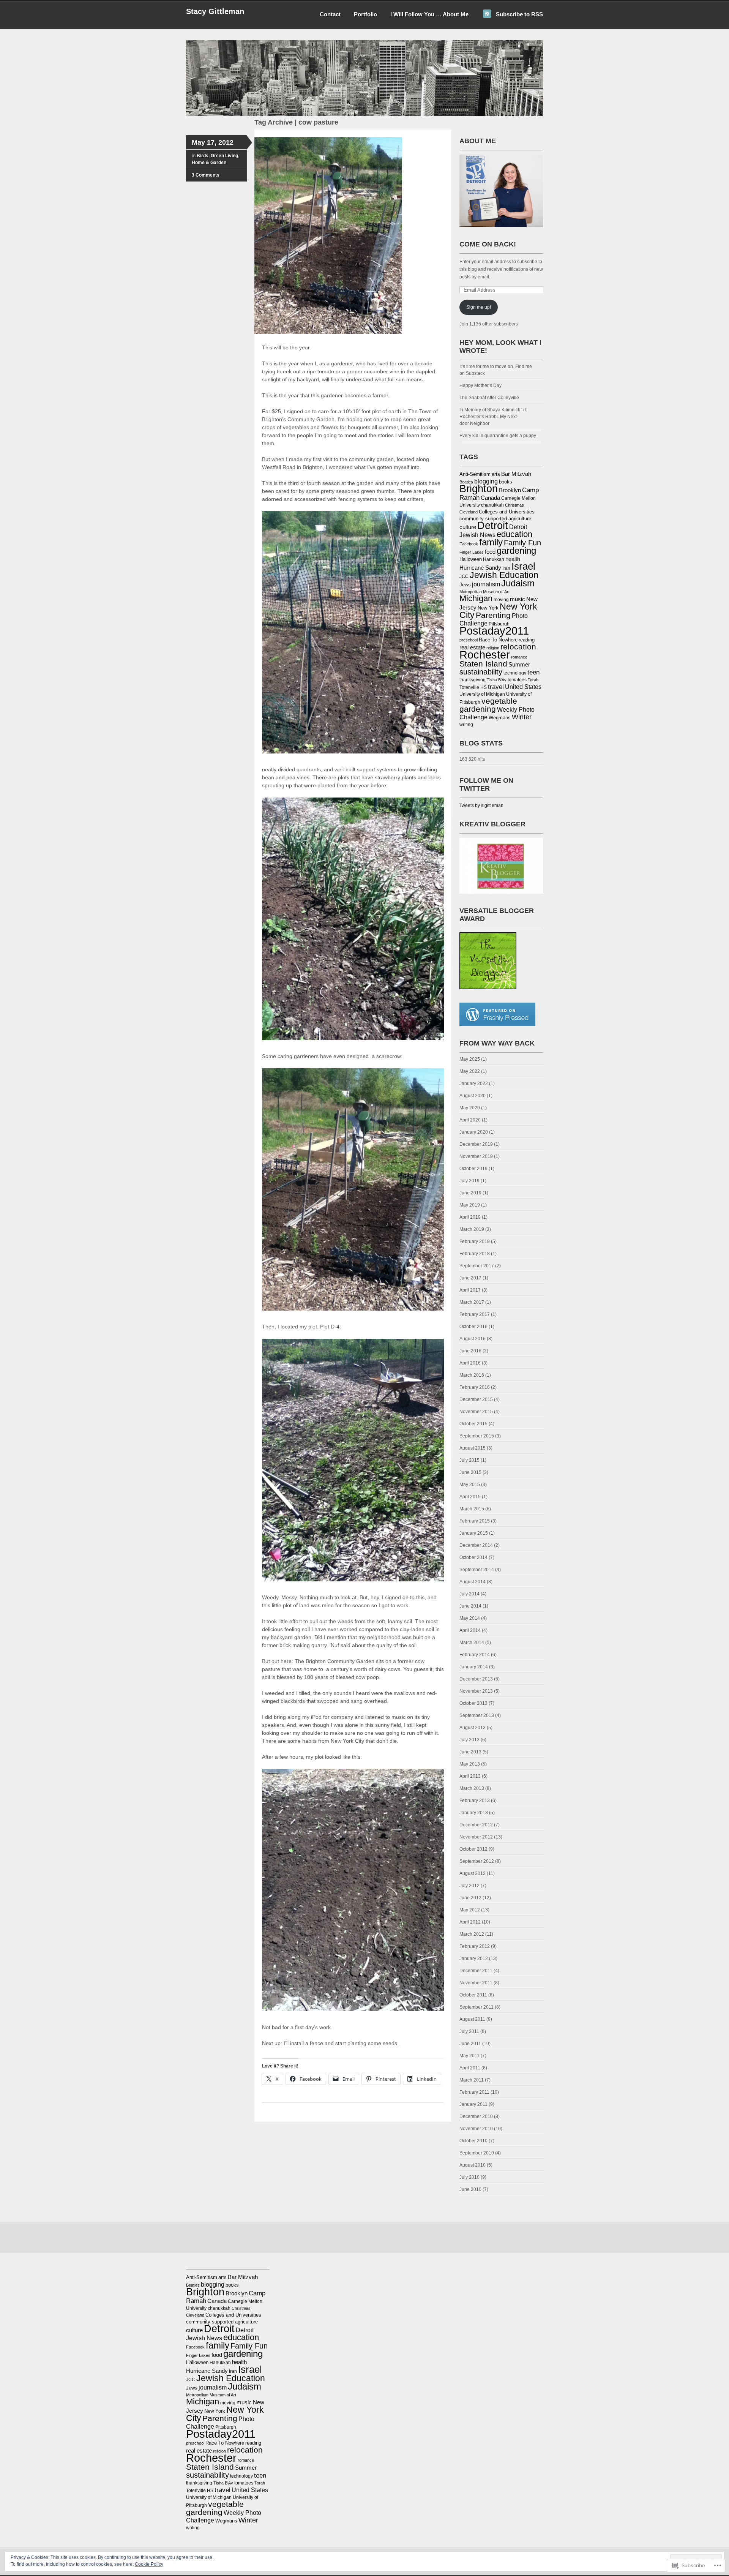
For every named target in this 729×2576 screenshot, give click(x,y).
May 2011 (469, 2056)
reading (527, 640)
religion (493, 648)
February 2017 (475, 1314)
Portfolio (365, 14)
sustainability (481, 672)
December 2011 (476, 1971)
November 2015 (476, 1412)
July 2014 (469, 1594)
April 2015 (470, 1497)
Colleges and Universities (507, 512)
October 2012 (473, 1849)
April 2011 (470, 2068)
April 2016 (470, 1363)
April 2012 (470, 1922)
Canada (490, 498)
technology (515, 673)
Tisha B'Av (497, 680)
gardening (516, 550)
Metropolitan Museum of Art (484, 592)
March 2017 (472, 1302)
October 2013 (473, 1703)
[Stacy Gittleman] (364, 115)
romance (519, 657)
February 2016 (475, 1387)
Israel (523, 566)
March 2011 (472, 2080)
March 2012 (472, 1934)
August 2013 (473, 1728)
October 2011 (473, 1995)
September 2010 (477, 2153)
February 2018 (475, 1254)
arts (496, 474)
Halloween (471, 559)
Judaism (518, 583)
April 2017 (470, 1290)
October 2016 (473, 1327)
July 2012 (469, 1886)
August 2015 (473, 1448)
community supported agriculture (495, 519)
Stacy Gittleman (215, 11)
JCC (464, 576)
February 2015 (475, 1521)
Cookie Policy (149, 2564)
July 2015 (469, 1460)
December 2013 (476, 1679)
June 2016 (470, 1351)
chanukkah (492, 505)
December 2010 (476, 2116)
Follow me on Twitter (486, 784)
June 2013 (470, 1752)
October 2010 (473, 2141)
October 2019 (473, 1169)
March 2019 (472, 1229)
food (490, 552)
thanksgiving (473, 680)
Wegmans (500, 718)
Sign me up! (479, 307)
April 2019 (470, 1217)
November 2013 (476, 1691)
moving (501, 600)
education (514, 534)
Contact (330, 14)
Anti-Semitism (475, 474)
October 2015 (473, 1424)
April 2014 (470, 1630)
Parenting (493, 615)
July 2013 (469, 1740)
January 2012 (474, 1958)
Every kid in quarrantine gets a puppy (498, 436)
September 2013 (477, 1715)
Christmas (514, 505)
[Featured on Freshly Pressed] (497, 1025)
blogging (486, 481)
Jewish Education (504, 575)
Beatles (466, 482)
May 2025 (470, 1059)
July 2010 (469, 2177)
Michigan (476, 598)
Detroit (493, 525)
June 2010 (470, 2189)
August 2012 (473, 1873)
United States (523, 687)
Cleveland (469, 512)
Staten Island (483, 664)
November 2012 (476, 1837)
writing (466, 725)
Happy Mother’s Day (480, 385)
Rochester (485, 655)
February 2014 (475, 1655)
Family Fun (522, 543)
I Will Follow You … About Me (429, 14)
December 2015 (476, 1399)
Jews (465, 585)
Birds (203, 156)
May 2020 (470, 1108)
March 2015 (472, 1509)
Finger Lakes (472, 552)
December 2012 (476, 1825)
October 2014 (473, 1557)
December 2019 (476, 1144)
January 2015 (474, 1533)
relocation (518, 647)
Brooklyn (510, 490)
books (506, 482)
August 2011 (472, 2019)
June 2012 (470, 1898)
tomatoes (517, 680)
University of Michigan (482, 694)
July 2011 (469, 2031)
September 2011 (477, 2007)
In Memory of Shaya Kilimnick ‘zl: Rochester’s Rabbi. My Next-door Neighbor (493, 417)
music (518, 599)
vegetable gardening (488, 705)
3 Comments (206, 175)
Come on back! (488, 244)
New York (488, 608)
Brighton (479, 489)
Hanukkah (494, 559)
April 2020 (470, 1120)
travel (496, 687)
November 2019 (476, 1156)
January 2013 (474, 1813)
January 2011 (473, 2104)
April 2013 (470, 1776)
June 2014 (470, 1606)
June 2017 (470, 1278)
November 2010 (476, 2129)
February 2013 (475, 1801)
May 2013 (470, 1764)
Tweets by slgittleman (481, 805)
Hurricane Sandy (480, 568)
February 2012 (475, 1946)
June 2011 (470, 2044)
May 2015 (470, 1485)
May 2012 (470, 1910)
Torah (533, 680)
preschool (469, 640)
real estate (472, 648)
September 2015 (477, 1436)
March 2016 (472, 1375)
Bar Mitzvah (516, 474)
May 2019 (470, 1205)
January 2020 (474, 1132)
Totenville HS (473, 687)
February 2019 (475, 1241)
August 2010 (473, 2165)
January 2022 (474, 1083)
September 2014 (477, 1570)
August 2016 (473, 1339)
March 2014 (472, 1643)
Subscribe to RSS (519, 14)
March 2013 (472, 1788)
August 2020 (473, 1096)
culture (468, 527)
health (513, 559)
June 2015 (470, 1472)
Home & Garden (209, 163)
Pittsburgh (499, 624)
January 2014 (474, 1667)
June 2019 (470, 1193)
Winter (522, 717)
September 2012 (477, 1861)
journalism (486, 584)
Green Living (224, 156)
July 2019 (469, 1181)
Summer (519, 665)
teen (533, 672)
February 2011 (474, 2092)
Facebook (469, 544)
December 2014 (476, 1545)
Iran (506, 568)
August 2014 (473, 1582)
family (491, 542)
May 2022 (470, 1071)
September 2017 (477, 1266)
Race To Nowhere (498, 640)
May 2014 (470, 1618)
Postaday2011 (494, 631)
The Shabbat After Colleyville (489, 398)
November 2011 (476, 1983)
